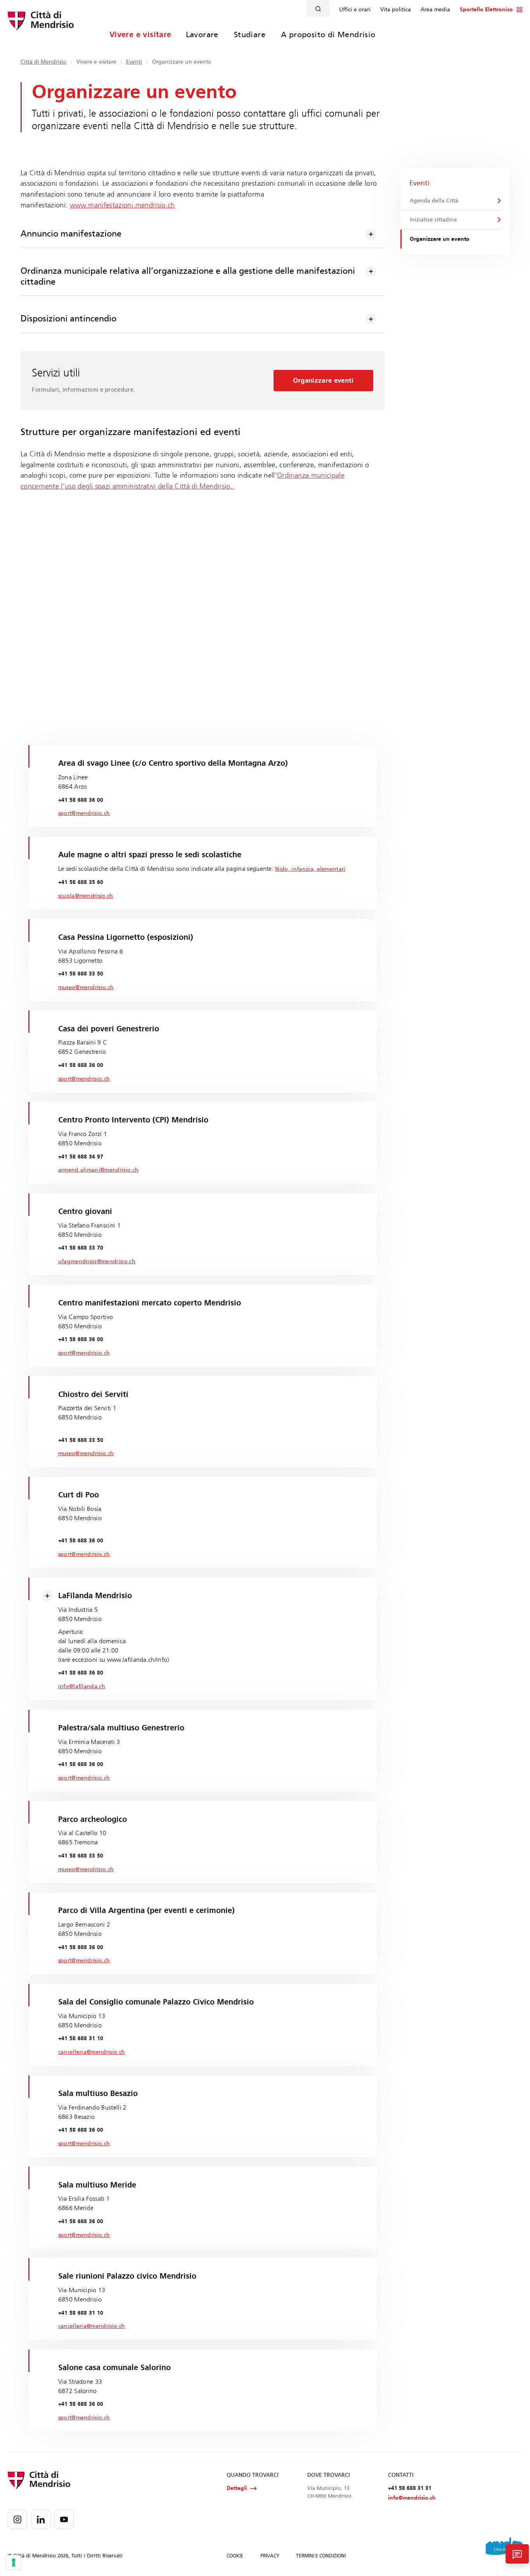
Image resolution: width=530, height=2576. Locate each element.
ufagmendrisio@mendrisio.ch (97, 1261)
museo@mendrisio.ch (86, 987)
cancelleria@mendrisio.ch (92, 2052)
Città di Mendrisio (43, 62)
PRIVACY (270, 2556)
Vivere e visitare (140, 35)
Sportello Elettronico (486, 10)
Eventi (134, 62)
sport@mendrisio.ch (84, 813)
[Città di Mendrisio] (41, 25)
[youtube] (64, 2519)
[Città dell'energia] (504, 2549)
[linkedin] (41, 2519)
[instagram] (17, 2519)
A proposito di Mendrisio (328, 35)
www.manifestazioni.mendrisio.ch (122, 205)
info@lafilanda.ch (82, 1686)
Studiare (250, 35)
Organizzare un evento (440, 239)
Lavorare (202, 35)
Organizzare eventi (323, 381)
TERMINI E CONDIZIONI (321, 2556)
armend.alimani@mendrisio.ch (99, 1170)
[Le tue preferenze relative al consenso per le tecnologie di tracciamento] (14, 2562)
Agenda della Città (434, 201)
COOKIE (235, 2556)
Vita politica (396, 10)
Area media (435, 10)
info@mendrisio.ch (412, 2498)
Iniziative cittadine (433, 220)
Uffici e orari (355, 10)
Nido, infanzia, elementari (310, 869)
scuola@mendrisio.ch (86, 896)
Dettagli (237, 2488)
